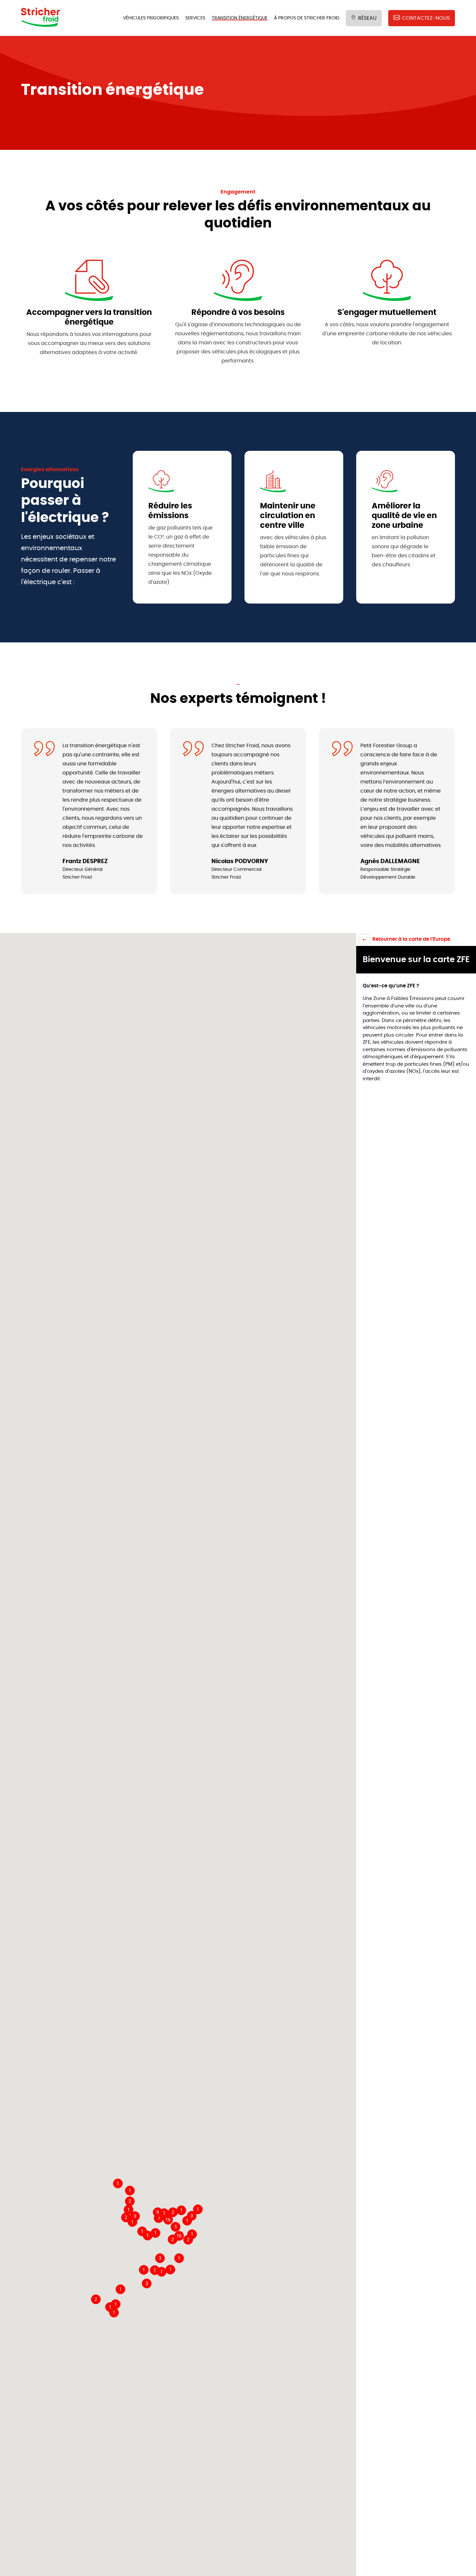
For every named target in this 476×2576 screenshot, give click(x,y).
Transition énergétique (240, 18)
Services (195, 18)
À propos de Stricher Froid (307, 18)
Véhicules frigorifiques (151, 18)
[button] (129, 2210)
